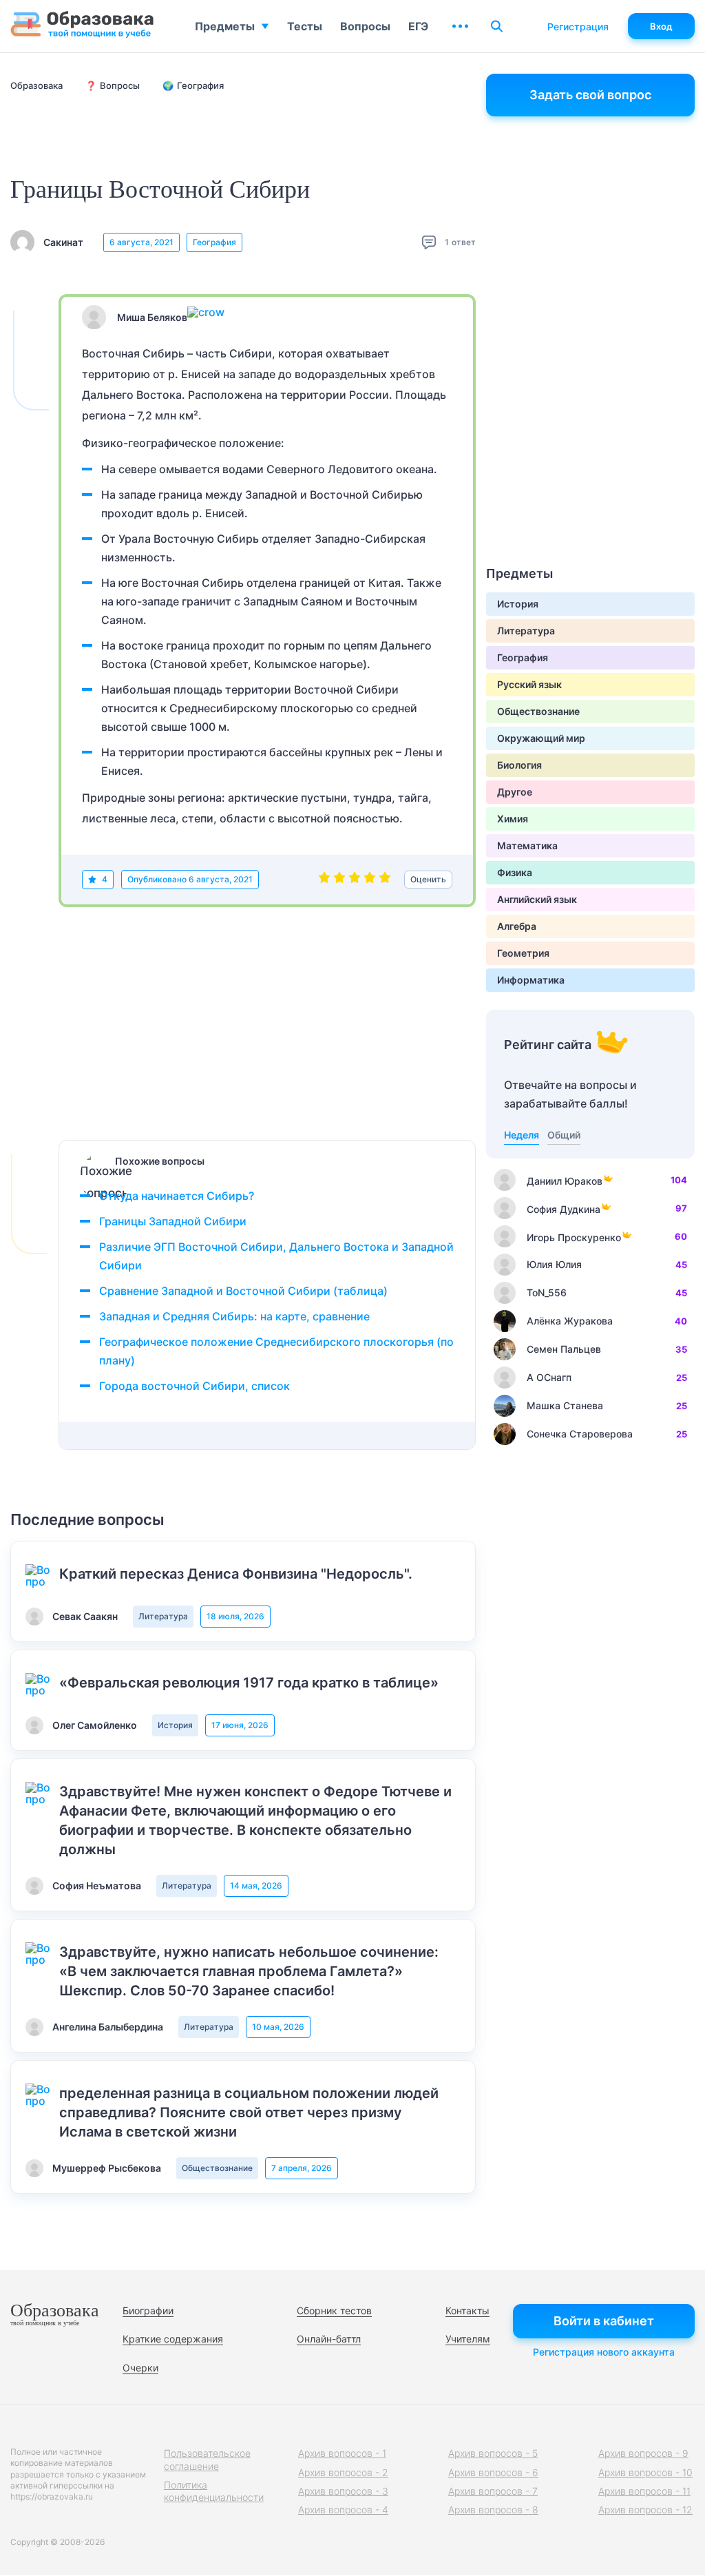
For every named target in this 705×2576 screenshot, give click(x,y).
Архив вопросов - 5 (493, 2453)
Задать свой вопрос (590, 95)
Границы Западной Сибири (173, 1221)
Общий (564, 1135)
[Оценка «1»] (324, 880)
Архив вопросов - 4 (343, 2510)
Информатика (531, 980)
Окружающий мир (541, 738)
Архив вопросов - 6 (493, 2472)
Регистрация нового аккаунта (604, 2352)
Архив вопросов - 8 (493, 2510)
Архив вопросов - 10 (645, 2472)
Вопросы (365, 26)
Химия (513, 819)
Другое (515, 792)
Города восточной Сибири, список (194, 1386)
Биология (519, 765)
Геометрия (523, 953)
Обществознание (217, 2168)
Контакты (467, 2310)
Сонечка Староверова (580, 1434)
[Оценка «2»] (339, 880)
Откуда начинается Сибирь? (177, 1196)
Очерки (140, 2368)
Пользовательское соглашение (207, 2459)
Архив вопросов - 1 (342, 2453)
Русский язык (529, 684)
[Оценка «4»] (370, 880)
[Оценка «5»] (385, 880)
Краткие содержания (173, 2339)
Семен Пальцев (564, 1349)
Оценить (428, 879)
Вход (661, 26)
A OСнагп (549, 1377)
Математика (527, 845)
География (214, 242)
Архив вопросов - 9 (643, 2453)
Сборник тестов (334, 2310)
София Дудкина (564, 1209)
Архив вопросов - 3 (343, 2491)
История (175, 1725)
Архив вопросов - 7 (493, 2491)
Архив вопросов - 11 (644, 2491)
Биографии (148, 2310)
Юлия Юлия (554, 1264)
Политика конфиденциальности (214, 2491)
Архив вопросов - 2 (343, 2472)
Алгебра (517, 926)
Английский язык (537, 899)
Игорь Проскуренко (574, 1237)
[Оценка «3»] (355, 880)
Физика (515, 872)
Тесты (305, 26)
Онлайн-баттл (329, 2339)
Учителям (468, 2339)
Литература (163, 1616)
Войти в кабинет (604, 2321)
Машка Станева (565, 1405)
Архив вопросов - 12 (645, 2510)
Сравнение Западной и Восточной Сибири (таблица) (243, 1291)
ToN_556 (547, 1292)
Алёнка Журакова (570, 1321)
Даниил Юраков (565, 1181)
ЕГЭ (418, 26)
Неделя (522, 1135)
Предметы (225, 26)
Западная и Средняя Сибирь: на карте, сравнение (234, 1316)
